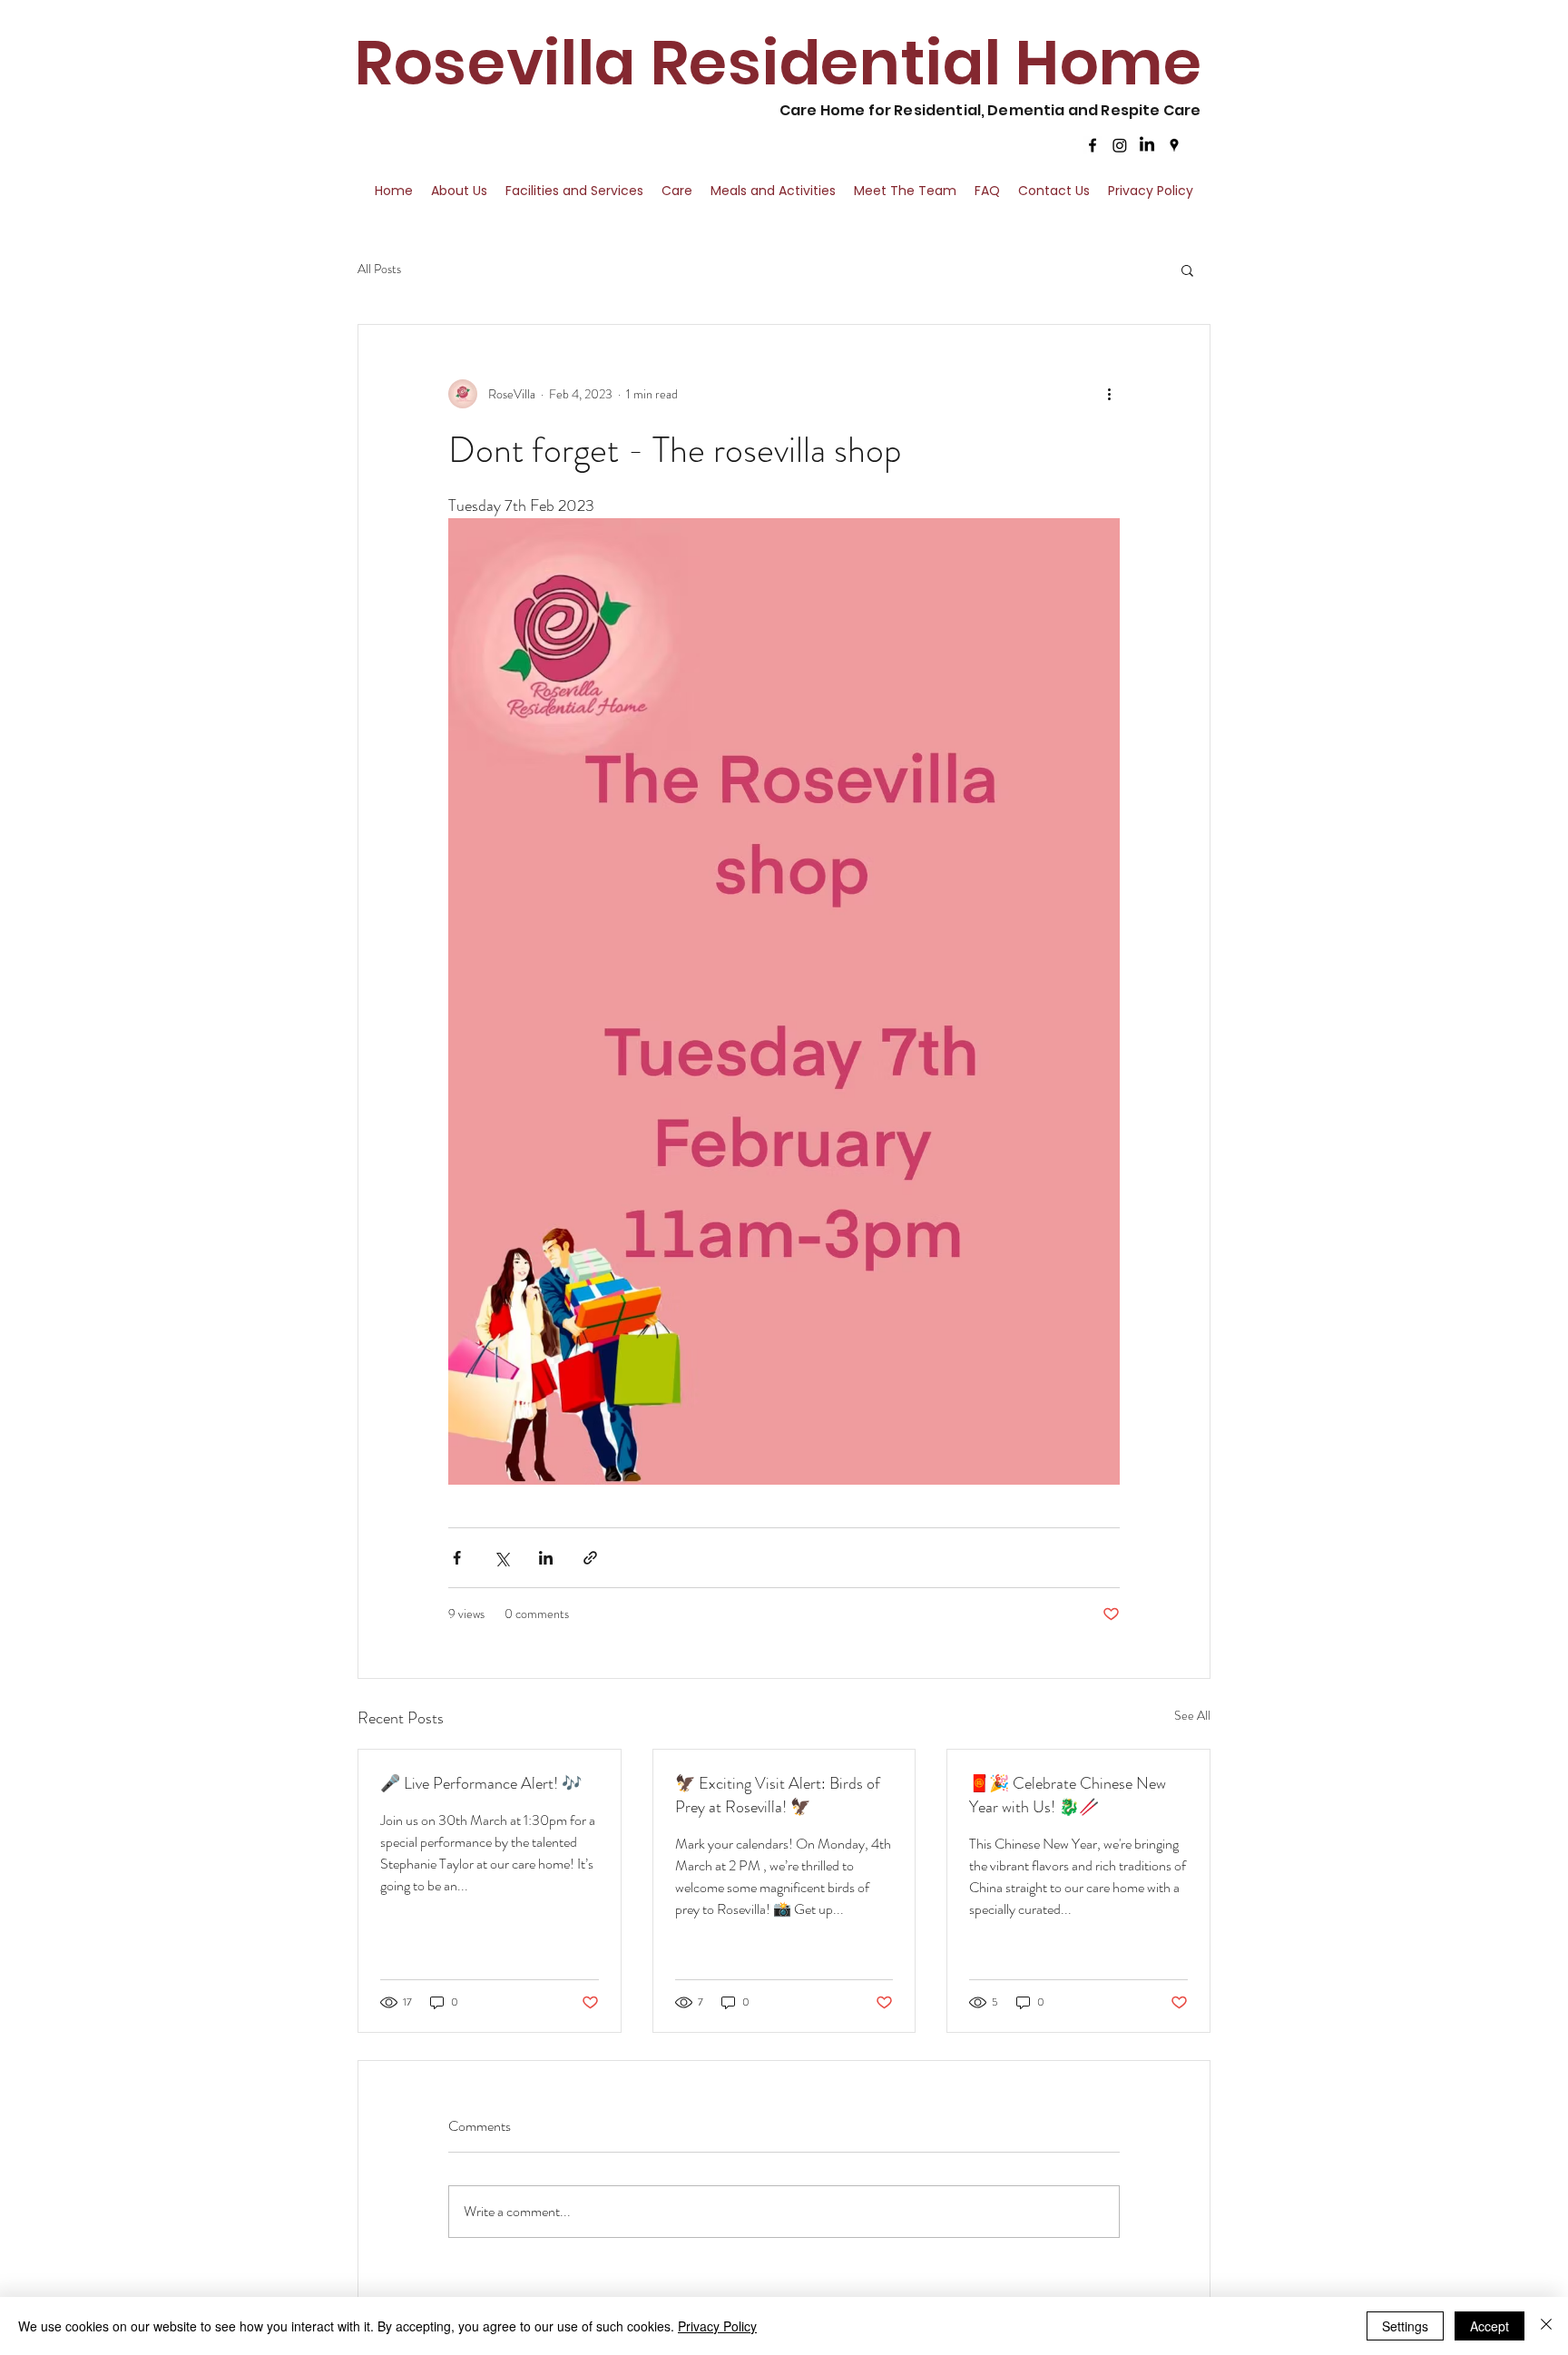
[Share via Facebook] (457, 1558)
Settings (1405, 2326)
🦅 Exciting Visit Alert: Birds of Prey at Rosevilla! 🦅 (778, 1795)
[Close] (1546, 2326)
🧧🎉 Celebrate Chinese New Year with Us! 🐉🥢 (1068, 1795)
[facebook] (1093, 145)
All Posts (379, 269)
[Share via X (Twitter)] (501, 1558)
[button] (1187, 270)
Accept (1490, 2326)
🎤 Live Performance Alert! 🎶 (481, 1783)
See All (1192, 1715)
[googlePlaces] (1174, 145)
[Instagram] (1120, 145)
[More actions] (1109, 394)
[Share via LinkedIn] (546, 1558)
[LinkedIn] (1147, 145)
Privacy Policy (717, 2326)
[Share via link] (590, 1558)
